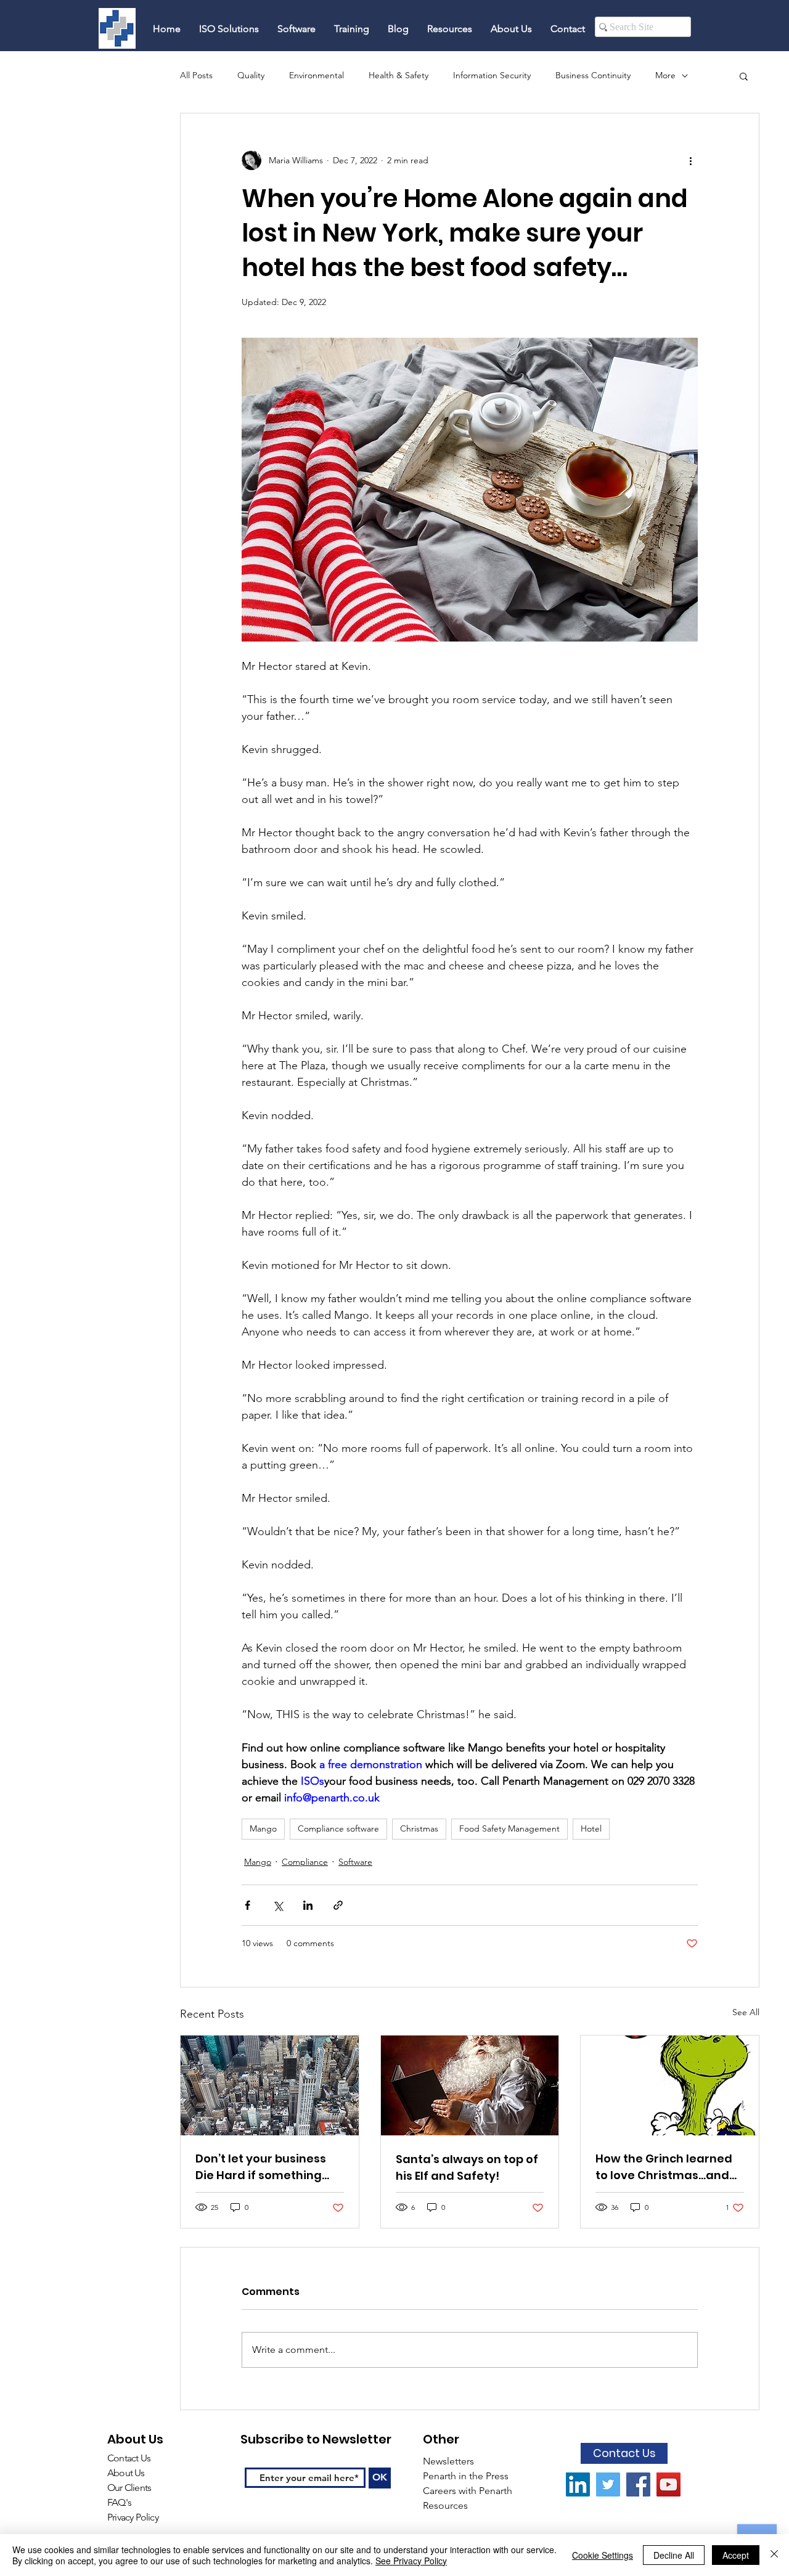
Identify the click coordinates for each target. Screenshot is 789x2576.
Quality (251, 75)
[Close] (774, 2555)
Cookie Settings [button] (603, 2555)
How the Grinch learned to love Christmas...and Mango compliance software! (664, 2167)
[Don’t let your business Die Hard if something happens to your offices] (270, 2085)
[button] (744, 76)
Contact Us (129, 2458)
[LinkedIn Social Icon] (578, 2484)
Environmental (317, 75)
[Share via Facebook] (247, 1905)
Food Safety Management (509, 1828)
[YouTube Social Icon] (668, 2484)
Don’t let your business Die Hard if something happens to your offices (264, 2167)
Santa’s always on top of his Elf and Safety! (467, 2167)
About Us (126, 2473)
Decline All (674, 2555)
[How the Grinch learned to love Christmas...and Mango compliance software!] (670, 2085)
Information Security (492, 75)
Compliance (305, 1862)
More (665, 75)
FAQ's (120, 2502)
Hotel (591, 1828)
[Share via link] (338, 1905)
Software (355, 1862)
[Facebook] (638, 2484)
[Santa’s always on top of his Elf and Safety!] (470, 2085)
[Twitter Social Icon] (608, 2484)
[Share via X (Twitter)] (278, 1905)
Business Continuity (593, 75)
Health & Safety (399, 75)
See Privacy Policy (411, 2561)
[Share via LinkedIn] (308, 1905)
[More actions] (690, 160)
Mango (263, 1828)
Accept (736, 2555)
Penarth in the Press (466, 2476)
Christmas (419, 1828)
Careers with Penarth (468, 2491)
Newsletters (450, 2461)
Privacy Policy (133, 2517)
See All (746, 2012)
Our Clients (129, 2488)
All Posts (196, 75)
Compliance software (338, 1828)
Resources (447, 2505)
